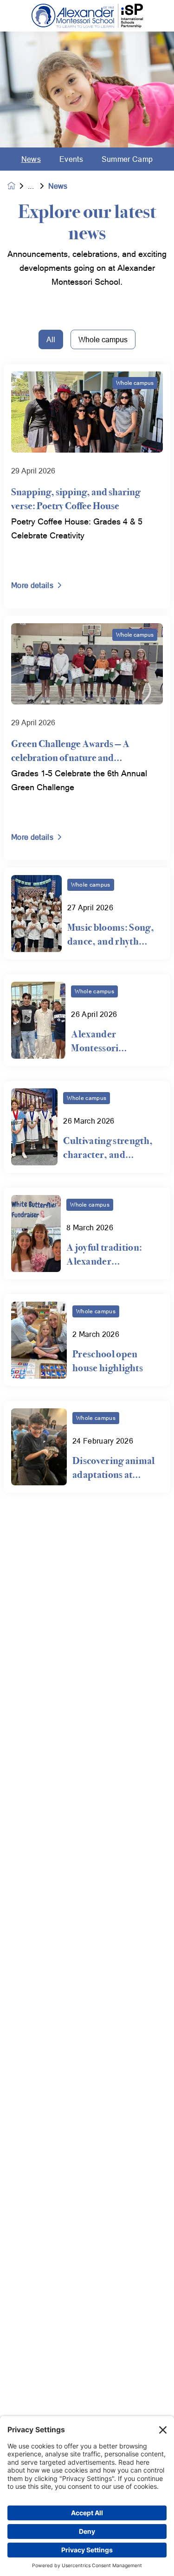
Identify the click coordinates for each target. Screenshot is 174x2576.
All (51, 339)
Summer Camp (127, 159)
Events (71, 159)
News (31, 159)
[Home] (87, 16)
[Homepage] (18, 186)
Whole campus (103, 339)
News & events (38, 186)
